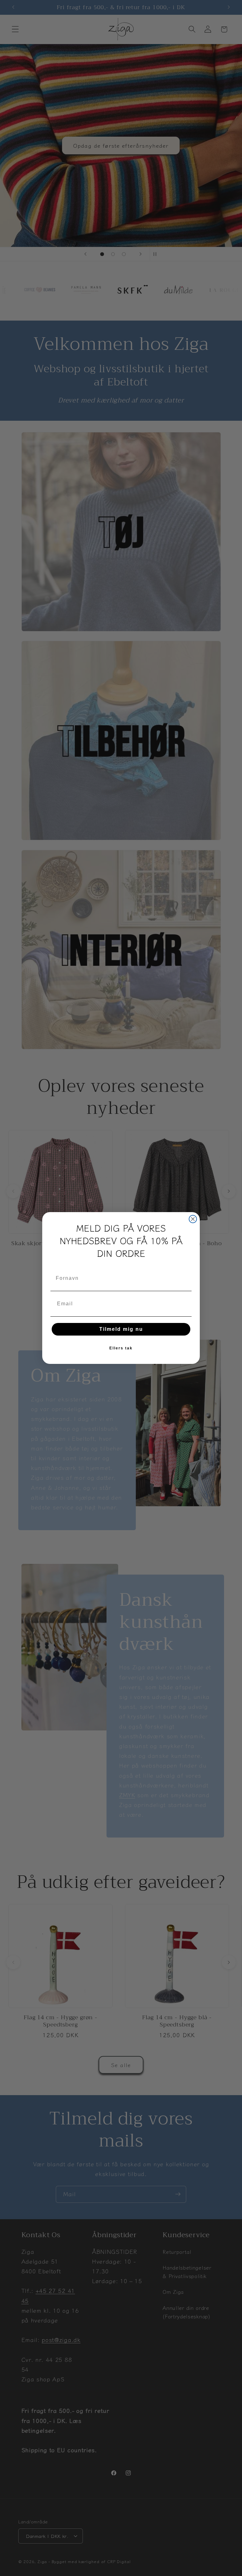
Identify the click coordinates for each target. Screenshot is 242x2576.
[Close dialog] (193, 1219)
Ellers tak (121, 1348)
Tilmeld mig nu (121, 1329)
